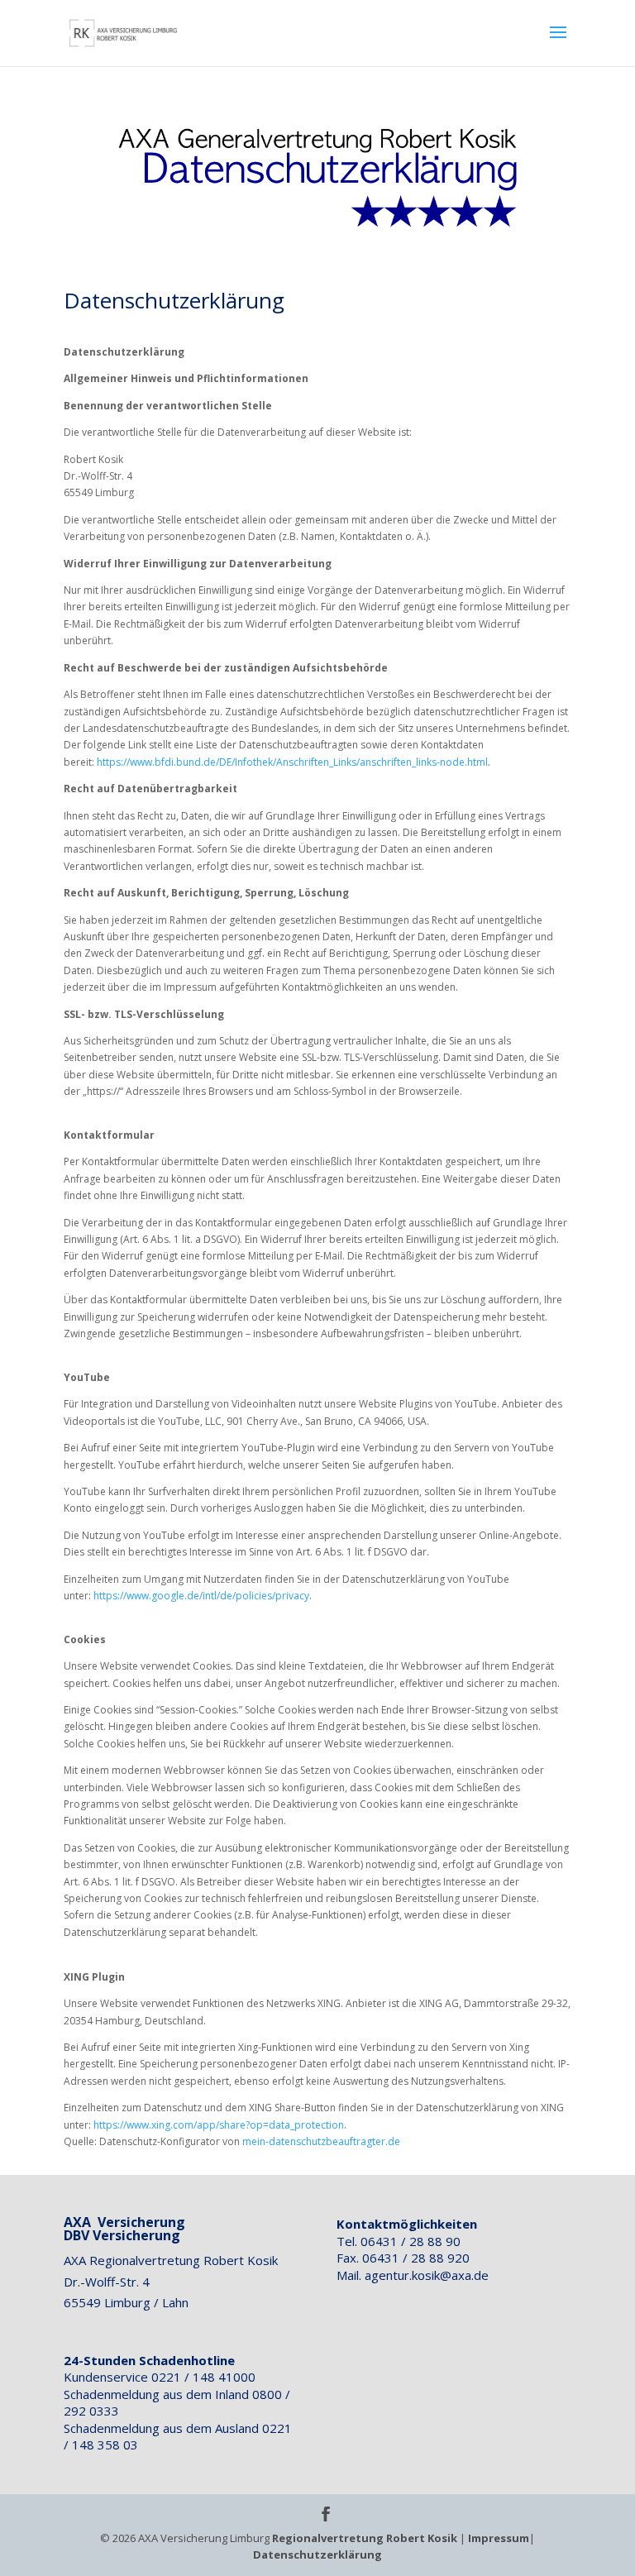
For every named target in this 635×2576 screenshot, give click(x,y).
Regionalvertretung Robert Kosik (365, 2538)
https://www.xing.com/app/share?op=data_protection (219, 2125)
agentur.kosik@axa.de (427, 2275)
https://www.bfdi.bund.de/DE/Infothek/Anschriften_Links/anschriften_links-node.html (292, 762)
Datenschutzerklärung (317, 2554)
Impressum (499, 2538)
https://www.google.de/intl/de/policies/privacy (201, 1596)
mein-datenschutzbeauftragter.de (321, 2141)
